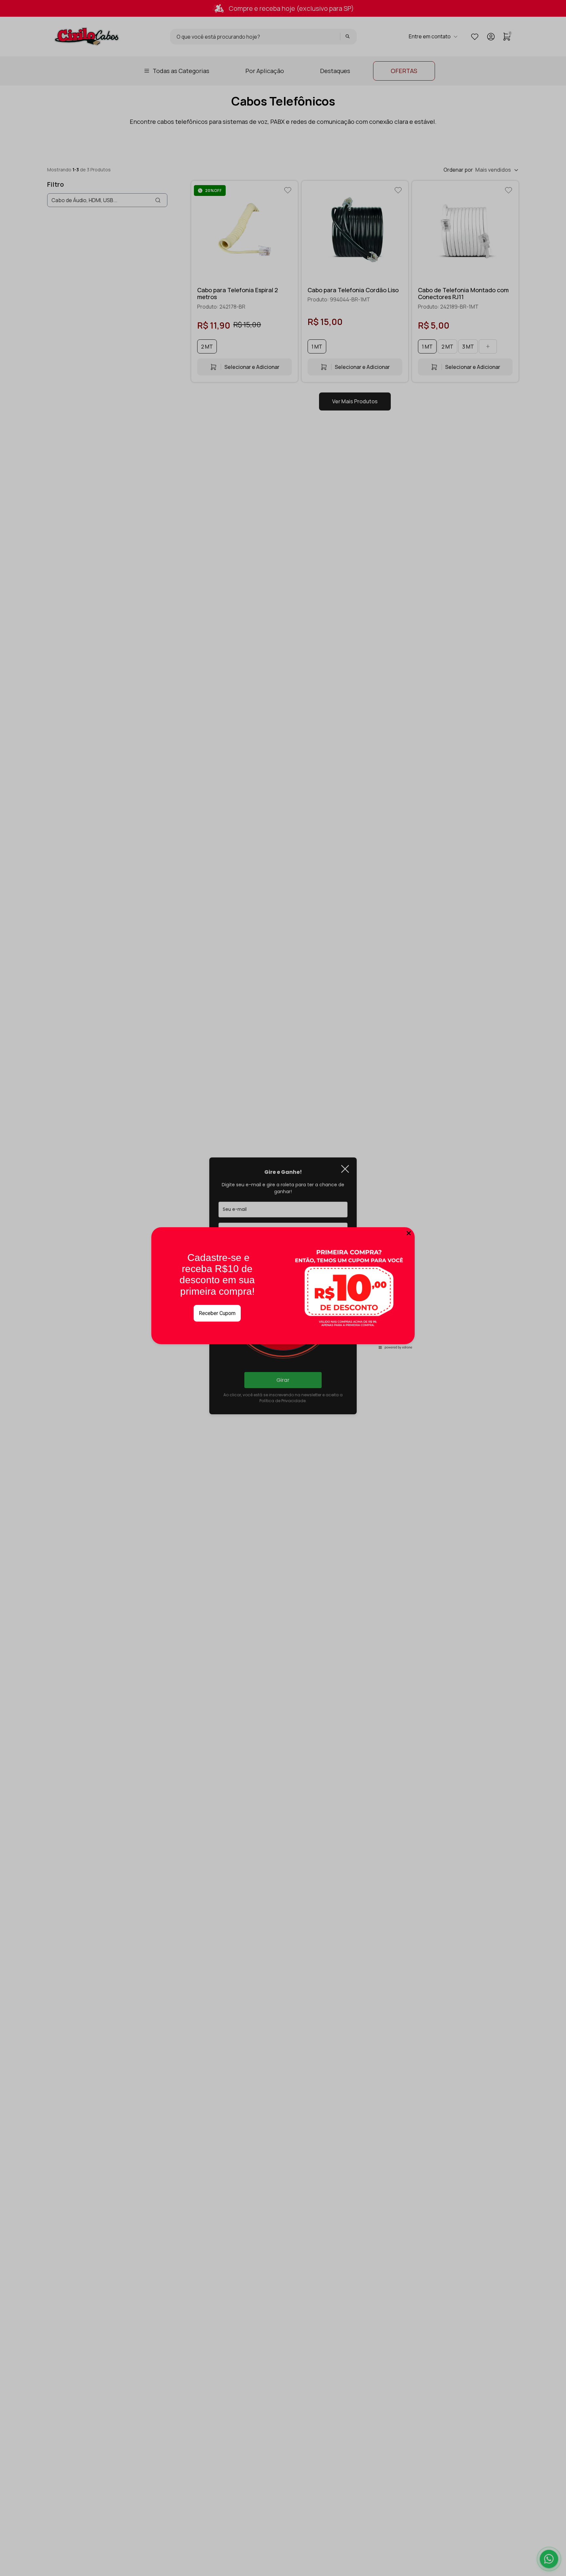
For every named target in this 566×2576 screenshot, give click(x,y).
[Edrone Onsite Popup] (283, 1288)
